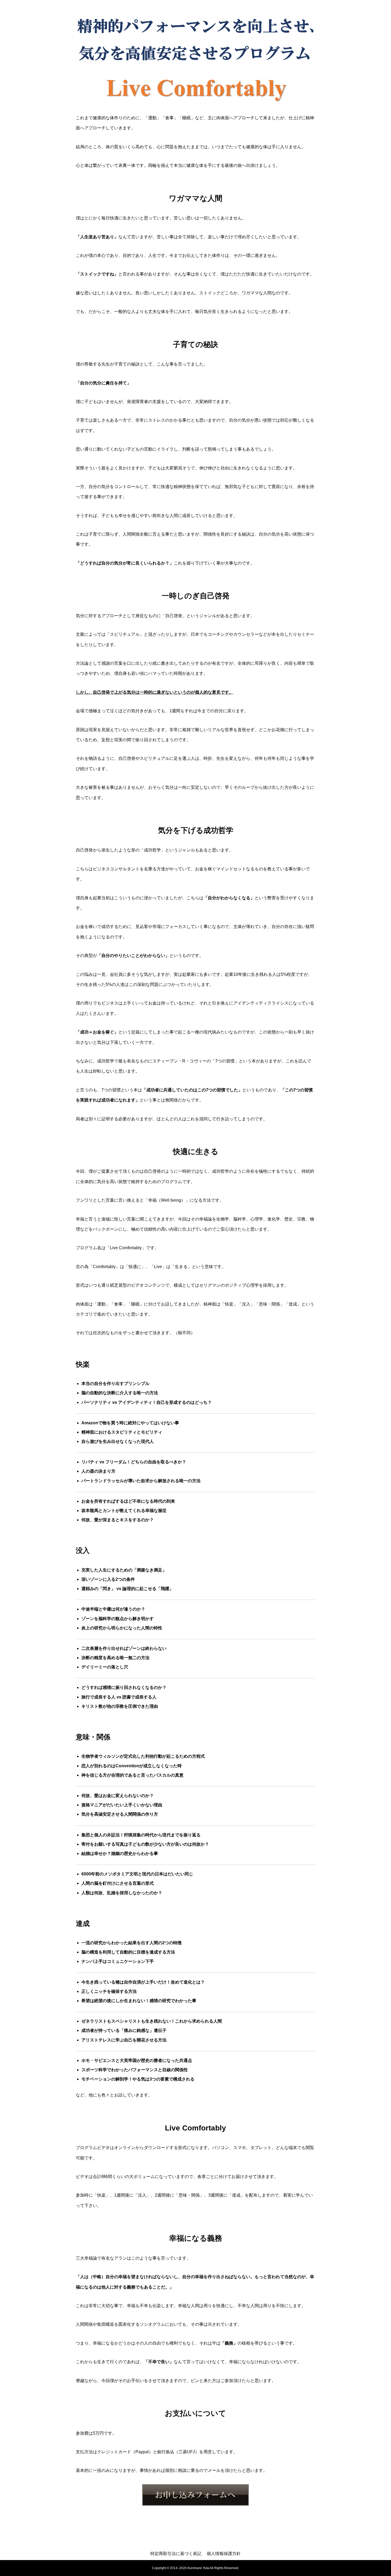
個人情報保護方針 (224, 2554)
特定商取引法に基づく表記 (176, 2554)
